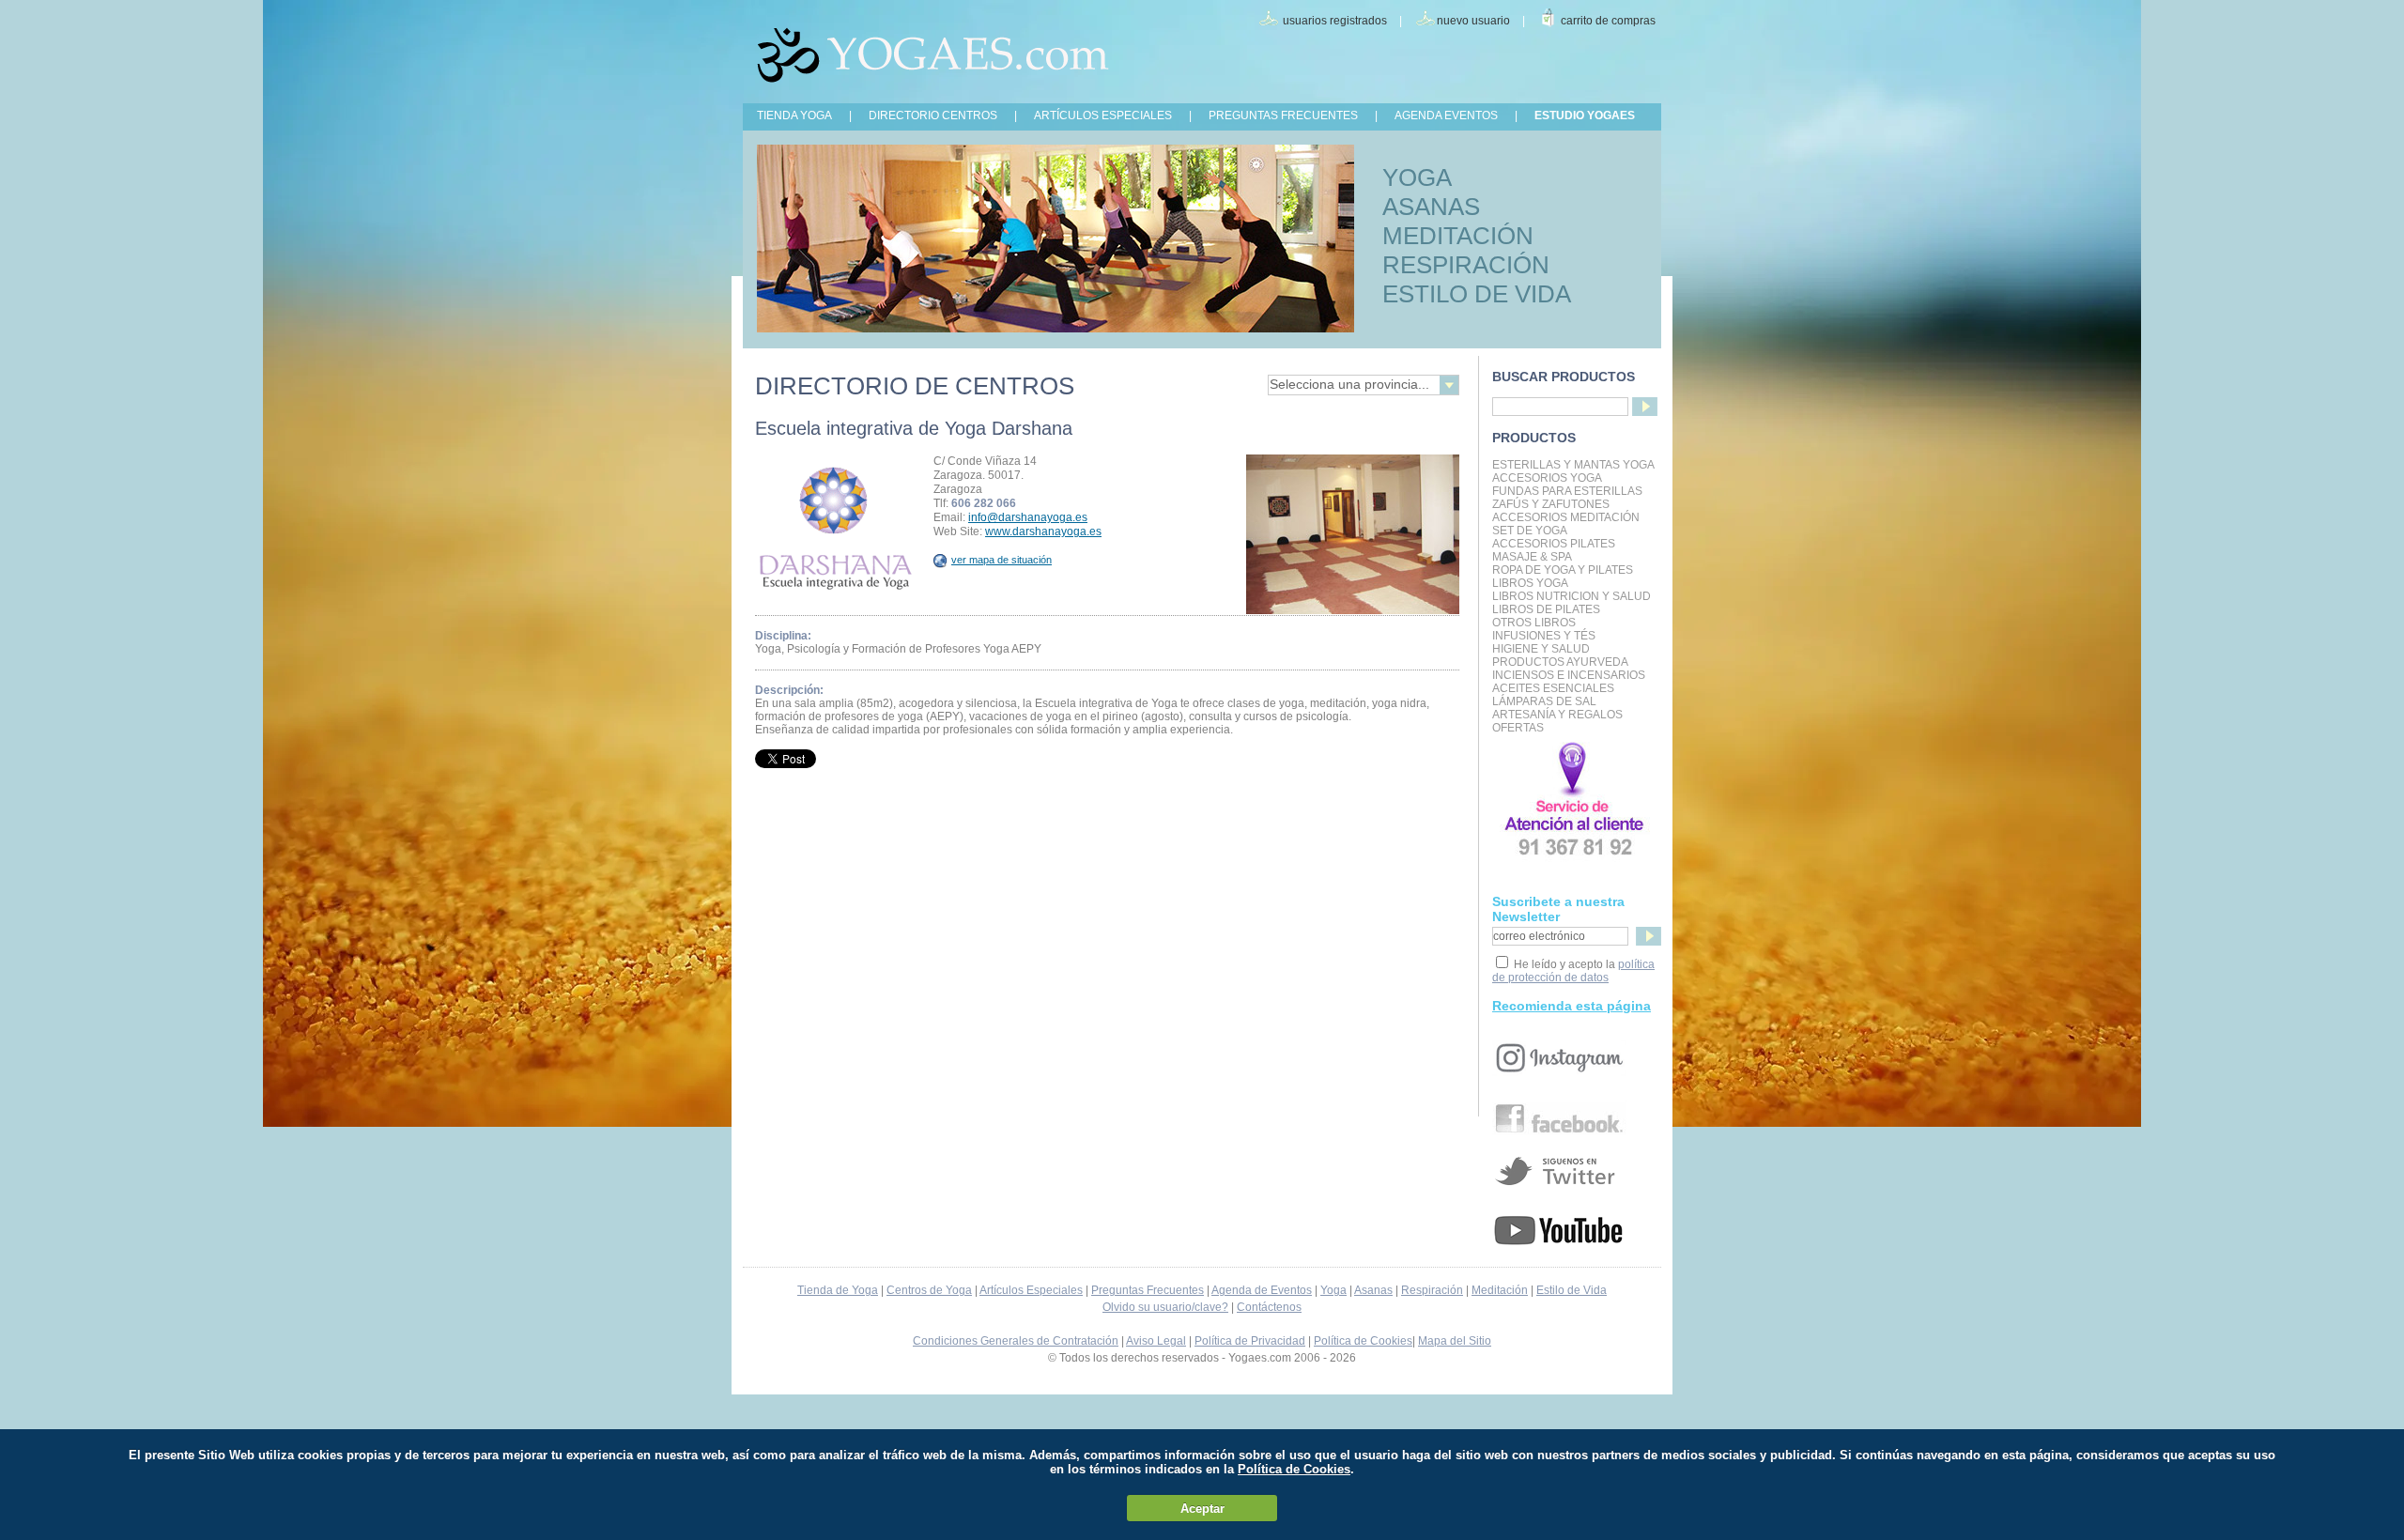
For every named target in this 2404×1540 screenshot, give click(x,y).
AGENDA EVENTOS (1446, 115)
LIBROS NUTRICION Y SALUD (1572, 596)
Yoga (1333, 1290)
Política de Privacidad (1250, 1341)
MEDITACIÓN (1458, 236)
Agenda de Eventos (1262, 1290)
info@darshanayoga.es (1028, 517)
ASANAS (1431, 207)
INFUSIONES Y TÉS (1544, 636)
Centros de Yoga (929, 1290)
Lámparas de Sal (1544, 701)
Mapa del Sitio (1455, 1341)
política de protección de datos (1573, 971)
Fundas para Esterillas (1567, 491)
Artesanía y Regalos (1557, 715)
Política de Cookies (1363, 1341)
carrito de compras (1608, 21)
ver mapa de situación (1002, 560)
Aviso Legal (1156, 1341)
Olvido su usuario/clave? (1165, 1307)
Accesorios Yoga (1547, 478)
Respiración (1432, 1290)
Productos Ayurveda (1560, 662)
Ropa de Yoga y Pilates (1563, 570)
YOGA (1417, 177)
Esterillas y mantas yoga (1573, 465)
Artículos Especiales (1031, 1290)
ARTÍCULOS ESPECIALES (1103, 115)
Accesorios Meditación (1566, 517)
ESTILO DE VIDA (1477, 294)
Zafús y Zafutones (1551, 504)
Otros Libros (1534, 623)
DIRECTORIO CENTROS (933, 115)
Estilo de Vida (1572, 1290)
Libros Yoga (1530, 583)
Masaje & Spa (1532, 557)
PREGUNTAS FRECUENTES (1283, 115)
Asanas (1373, 1290)
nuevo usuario (1473, 21)
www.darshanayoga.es (1043, 531)
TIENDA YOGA (794, 115)
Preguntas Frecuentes (1148, 1290)
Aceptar (1202, 1509)
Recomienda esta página (1572, 1006)
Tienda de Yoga (838, 1290)
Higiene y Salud (1541, 649)
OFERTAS (1518, 728)
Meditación (1500, 1290)
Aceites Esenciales (1553, 688)
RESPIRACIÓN (1466, 265)
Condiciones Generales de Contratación (1016, 1341)
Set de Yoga (1530, 531)
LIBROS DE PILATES (1546, 609)
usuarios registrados (1335, 21)
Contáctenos (1269, 1307)
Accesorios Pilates (1554, 544)
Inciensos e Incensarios (1569, 675)
